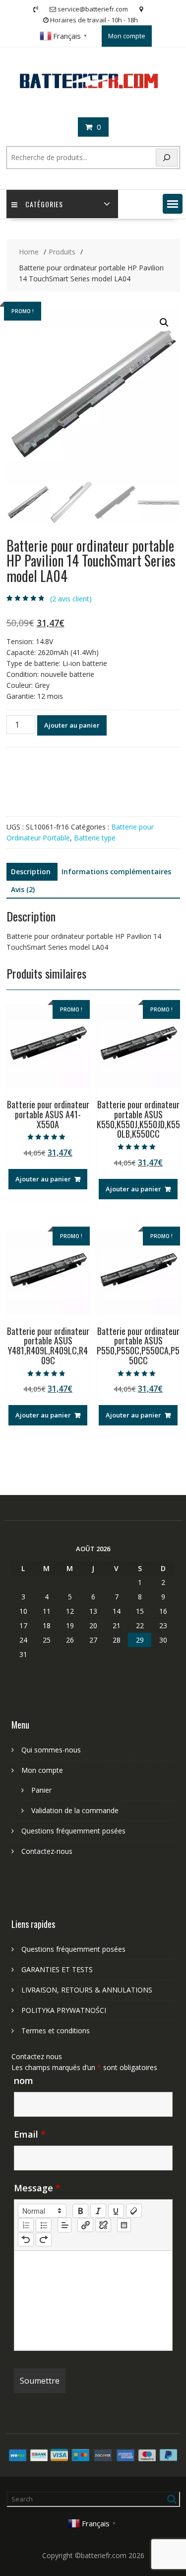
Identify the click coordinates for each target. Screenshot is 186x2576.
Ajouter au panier (72, 725)
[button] (173, 204)
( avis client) (71, 599)
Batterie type (95, 838)
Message (37, 2188)
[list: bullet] (44, 2225)
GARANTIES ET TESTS (57, 1969)
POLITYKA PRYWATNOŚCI (64, 2010)
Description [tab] (31, 872)
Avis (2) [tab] (23, 889)
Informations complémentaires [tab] (116, 872)
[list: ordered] (26, 2225)
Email (30, 2134)
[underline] (116, 2211)
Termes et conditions (56, 2031)
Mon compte (127, 36)
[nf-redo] (44, 2240)
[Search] (167, 158)
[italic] (98, 2211)
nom (24, 2080)
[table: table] (124, 2225)
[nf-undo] (26, 2240)
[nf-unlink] (103, 2225)
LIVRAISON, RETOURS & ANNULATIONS (87, 1990)
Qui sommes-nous (51, 1750)
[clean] (134, 2211)
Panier (41, 1790)
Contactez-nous (47, 1851)
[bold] (80, 2211)
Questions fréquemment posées (73, 1831)
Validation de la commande (75, 1810)
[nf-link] (85, 2225)
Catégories (44, 204)
